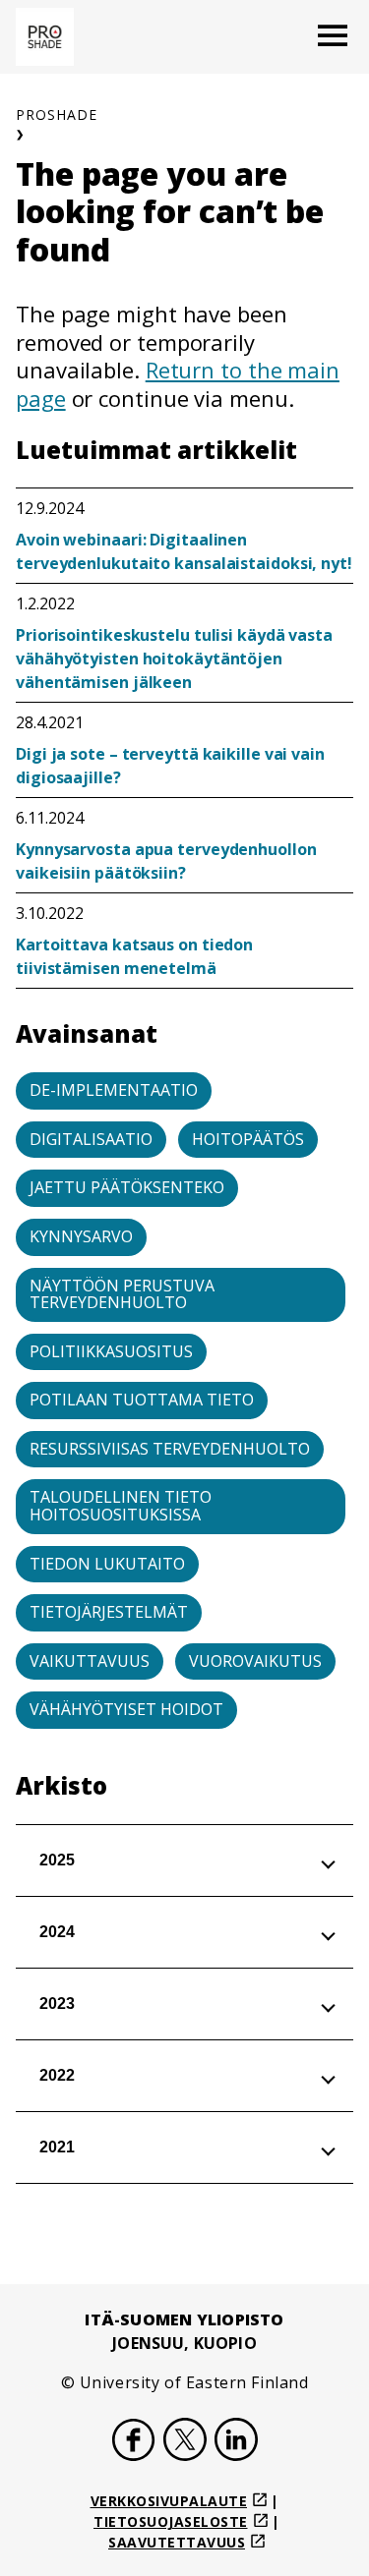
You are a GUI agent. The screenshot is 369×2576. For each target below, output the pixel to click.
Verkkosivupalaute (169, 2501)
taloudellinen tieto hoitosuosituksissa (121, 1506)
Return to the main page (178, 384)
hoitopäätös (248, 1139)
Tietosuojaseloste (171, 2521)
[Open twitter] (185, 2442)
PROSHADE (57, 114)
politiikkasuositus (111, 1351)
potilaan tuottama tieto (142, 1400)
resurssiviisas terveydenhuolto (170, 1449)
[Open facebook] (134, 2442)
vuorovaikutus (255, 1661)
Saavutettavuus (177, 2542)
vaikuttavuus (90, 1661)
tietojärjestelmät (109, 1612)
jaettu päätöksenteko (127, 1187)
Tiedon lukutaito (107, 1564)
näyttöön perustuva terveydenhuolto (122, 1294)
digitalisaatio (91, 1139)
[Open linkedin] (236, 2442)
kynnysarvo (81, 1236)
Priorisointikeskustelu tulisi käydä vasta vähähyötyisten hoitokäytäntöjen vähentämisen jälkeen (174, 658)
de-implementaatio (114, 1090)
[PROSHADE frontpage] (45, 37)
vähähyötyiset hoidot (126, 1709)
